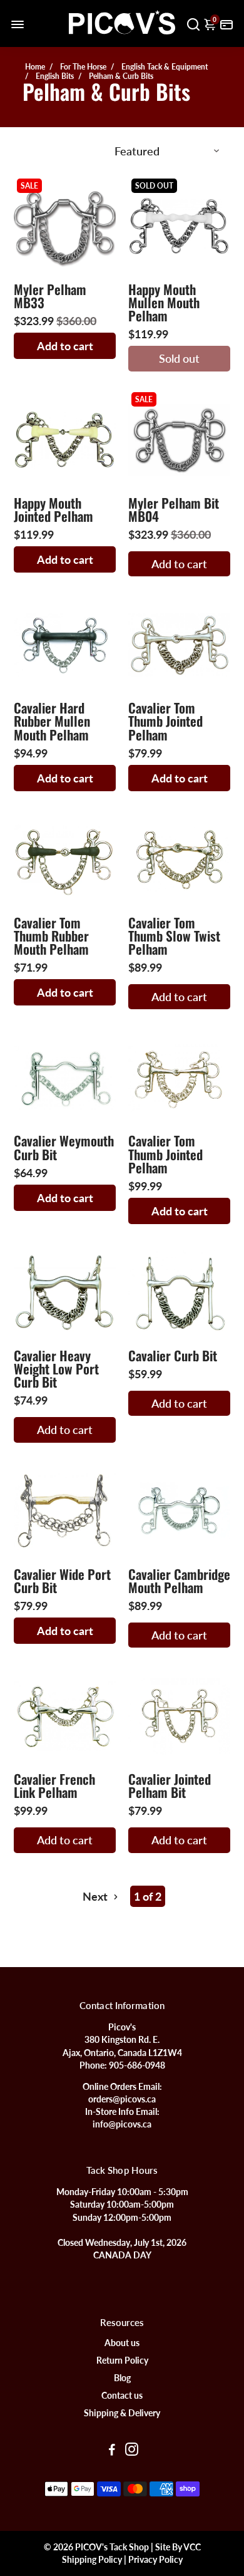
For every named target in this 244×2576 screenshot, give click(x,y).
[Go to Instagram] (132, 2451)
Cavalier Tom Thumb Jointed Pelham (165, 721)
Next (96, 1896)
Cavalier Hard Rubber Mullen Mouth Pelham (52, 721)
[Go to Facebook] (112, 2451)
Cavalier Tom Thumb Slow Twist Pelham (174, 936)
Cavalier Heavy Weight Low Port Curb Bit (56, 1368)
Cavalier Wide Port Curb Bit (62, 1581)
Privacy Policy (155, 2560)
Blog (122, 2378)
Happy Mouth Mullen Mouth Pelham (164, 302)
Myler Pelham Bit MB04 (174, 509)
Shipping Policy (92, 2560)
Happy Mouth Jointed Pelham (53, 509)
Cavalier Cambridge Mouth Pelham (179, 1581)
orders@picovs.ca (122, 2099)
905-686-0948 (137, 2065)
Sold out (179, 358)
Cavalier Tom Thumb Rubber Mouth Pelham (51, 936)
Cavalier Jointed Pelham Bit (170, 1785)
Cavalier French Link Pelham (54, 1785)
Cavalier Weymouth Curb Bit (64, 1147)
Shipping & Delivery (122, 2413)
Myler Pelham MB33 (50, 296)
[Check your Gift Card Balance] (226, 23)
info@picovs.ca (122, 2124)
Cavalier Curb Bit (173, 1355)
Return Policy (122, 2360)
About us (122, 2343)
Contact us (122, 2396)
